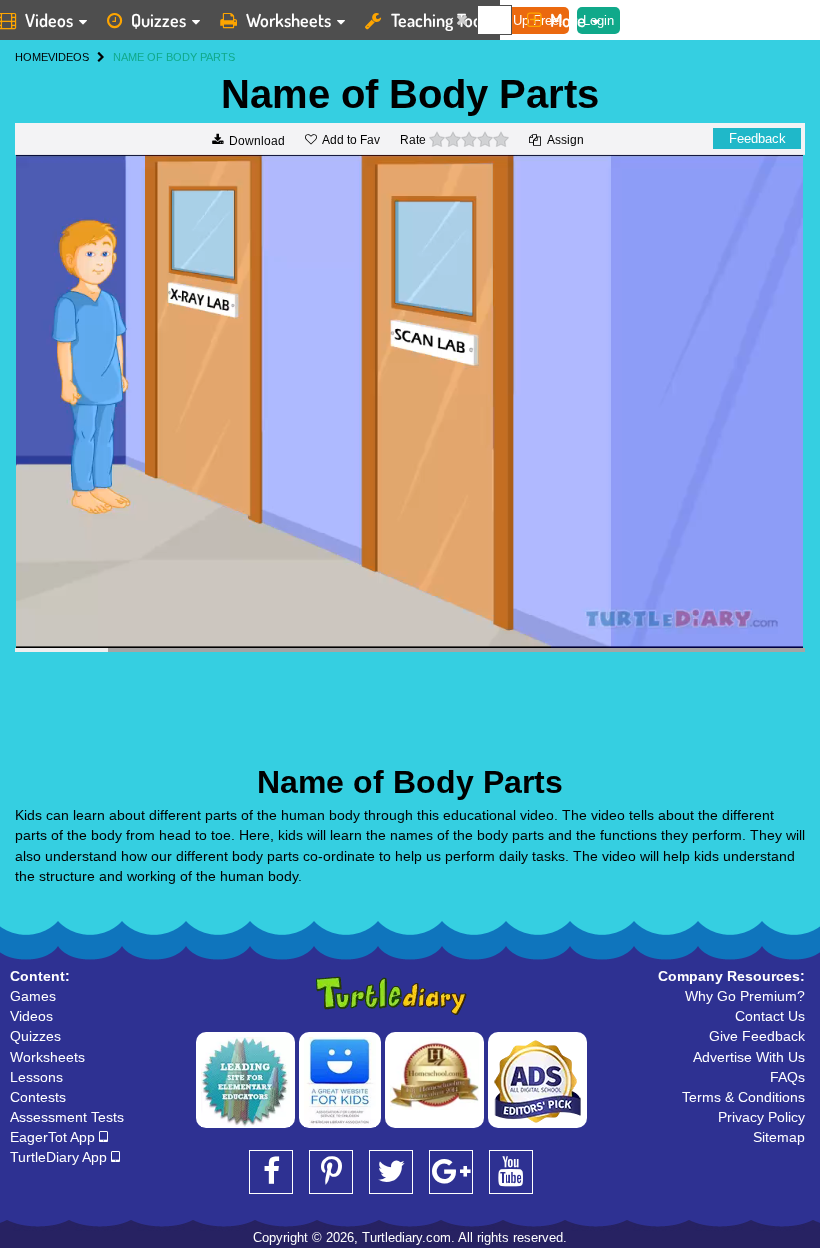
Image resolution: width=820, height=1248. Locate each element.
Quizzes (158, 20)
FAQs (787, 1077)
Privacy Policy (761, 1117)
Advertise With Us (749, 1057)
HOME (31, 57)
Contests (38, 1097)
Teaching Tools (442, 20)
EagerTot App (54, 1137)
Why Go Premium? (745, 996)
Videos (31, 1016)
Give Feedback (757, 1036)
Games (33, 996)
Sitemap (779, 1137)
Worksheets (288, 20)
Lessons (36, 1077)
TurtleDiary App (60, 1157)
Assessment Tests (67, 1117)
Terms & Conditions (743, 1097)
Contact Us (770, 1016)
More (568, 20)
